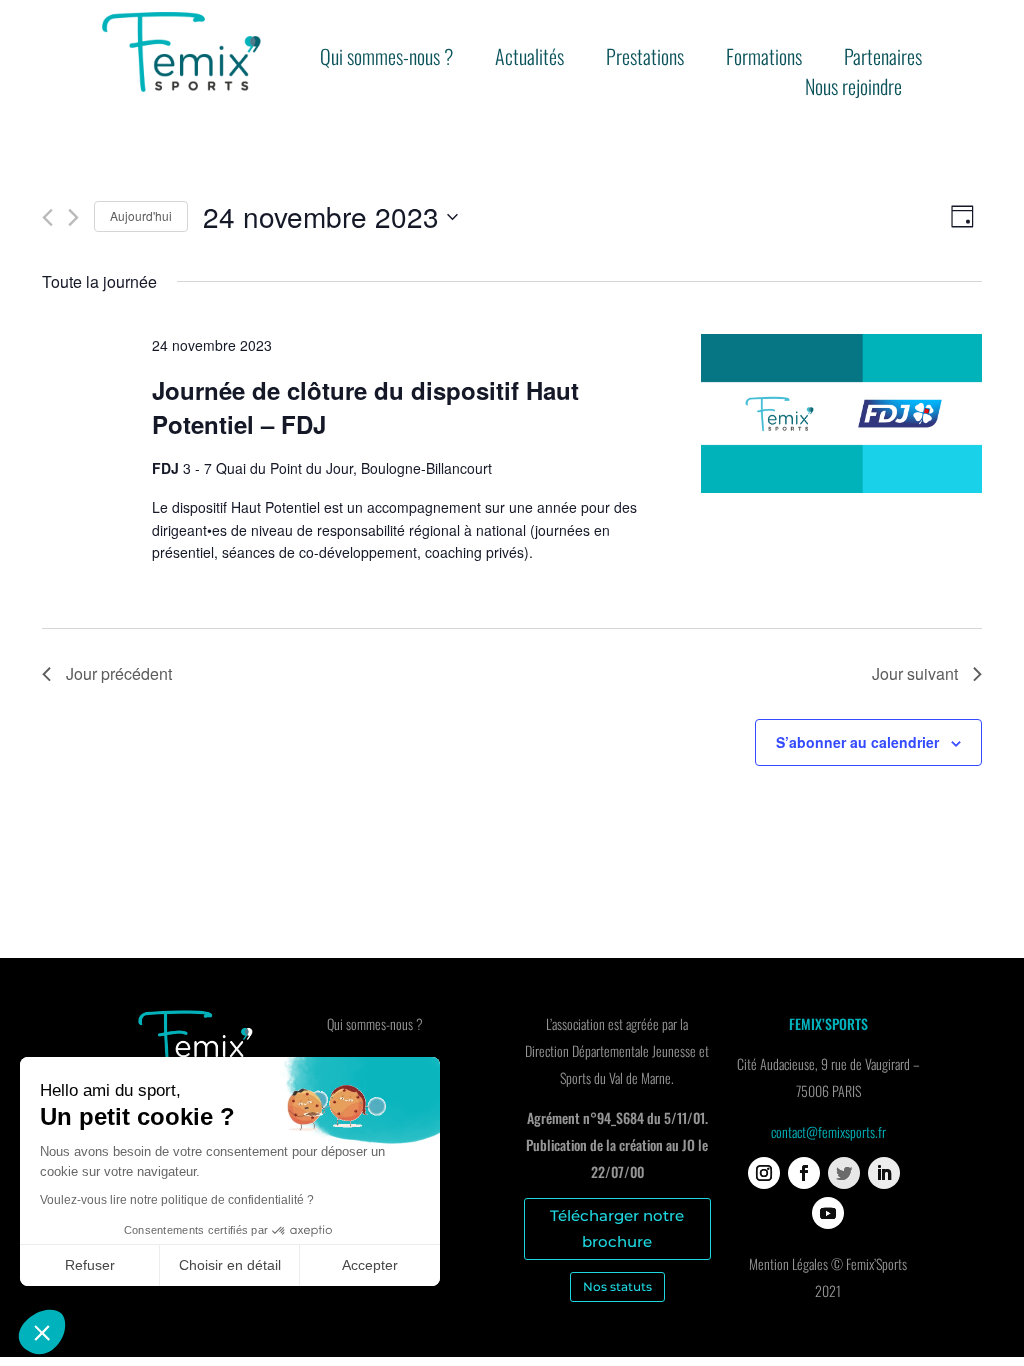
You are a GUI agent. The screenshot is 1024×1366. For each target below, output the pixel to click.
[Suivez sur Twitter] (844, 1173)
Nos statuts (617, 1286)
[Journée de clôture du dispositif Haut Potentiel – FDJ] (841, 417)
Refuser (90, 1265)
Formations (764, 60)
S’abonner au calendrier (857, 742)
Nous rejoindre (853, 90)
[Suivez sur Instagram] (764, 1173)
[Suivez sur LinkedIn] (884, 1173)
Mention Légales (788, 1263)
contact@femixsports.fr (828, 1131)
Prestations (645, 60)
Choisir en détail (230, 1265)
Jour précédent (119, 673)
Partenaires (883, 60)
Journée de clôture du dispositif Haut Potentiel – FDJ (365, 407)
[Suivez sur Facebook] (804, 1173)
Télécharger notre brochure (617, 1228)
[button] (42, 1332)
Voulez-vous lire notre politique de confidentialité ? (177, 1200)
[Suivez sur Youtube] (828, 1213)
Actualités (529, 60)
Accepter (370, 1265)
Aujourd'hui (141, 215)
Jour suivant (915, 673)
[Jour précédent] (47, 217)
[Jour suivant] (73, 217)
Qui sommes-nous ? (386, 60)
